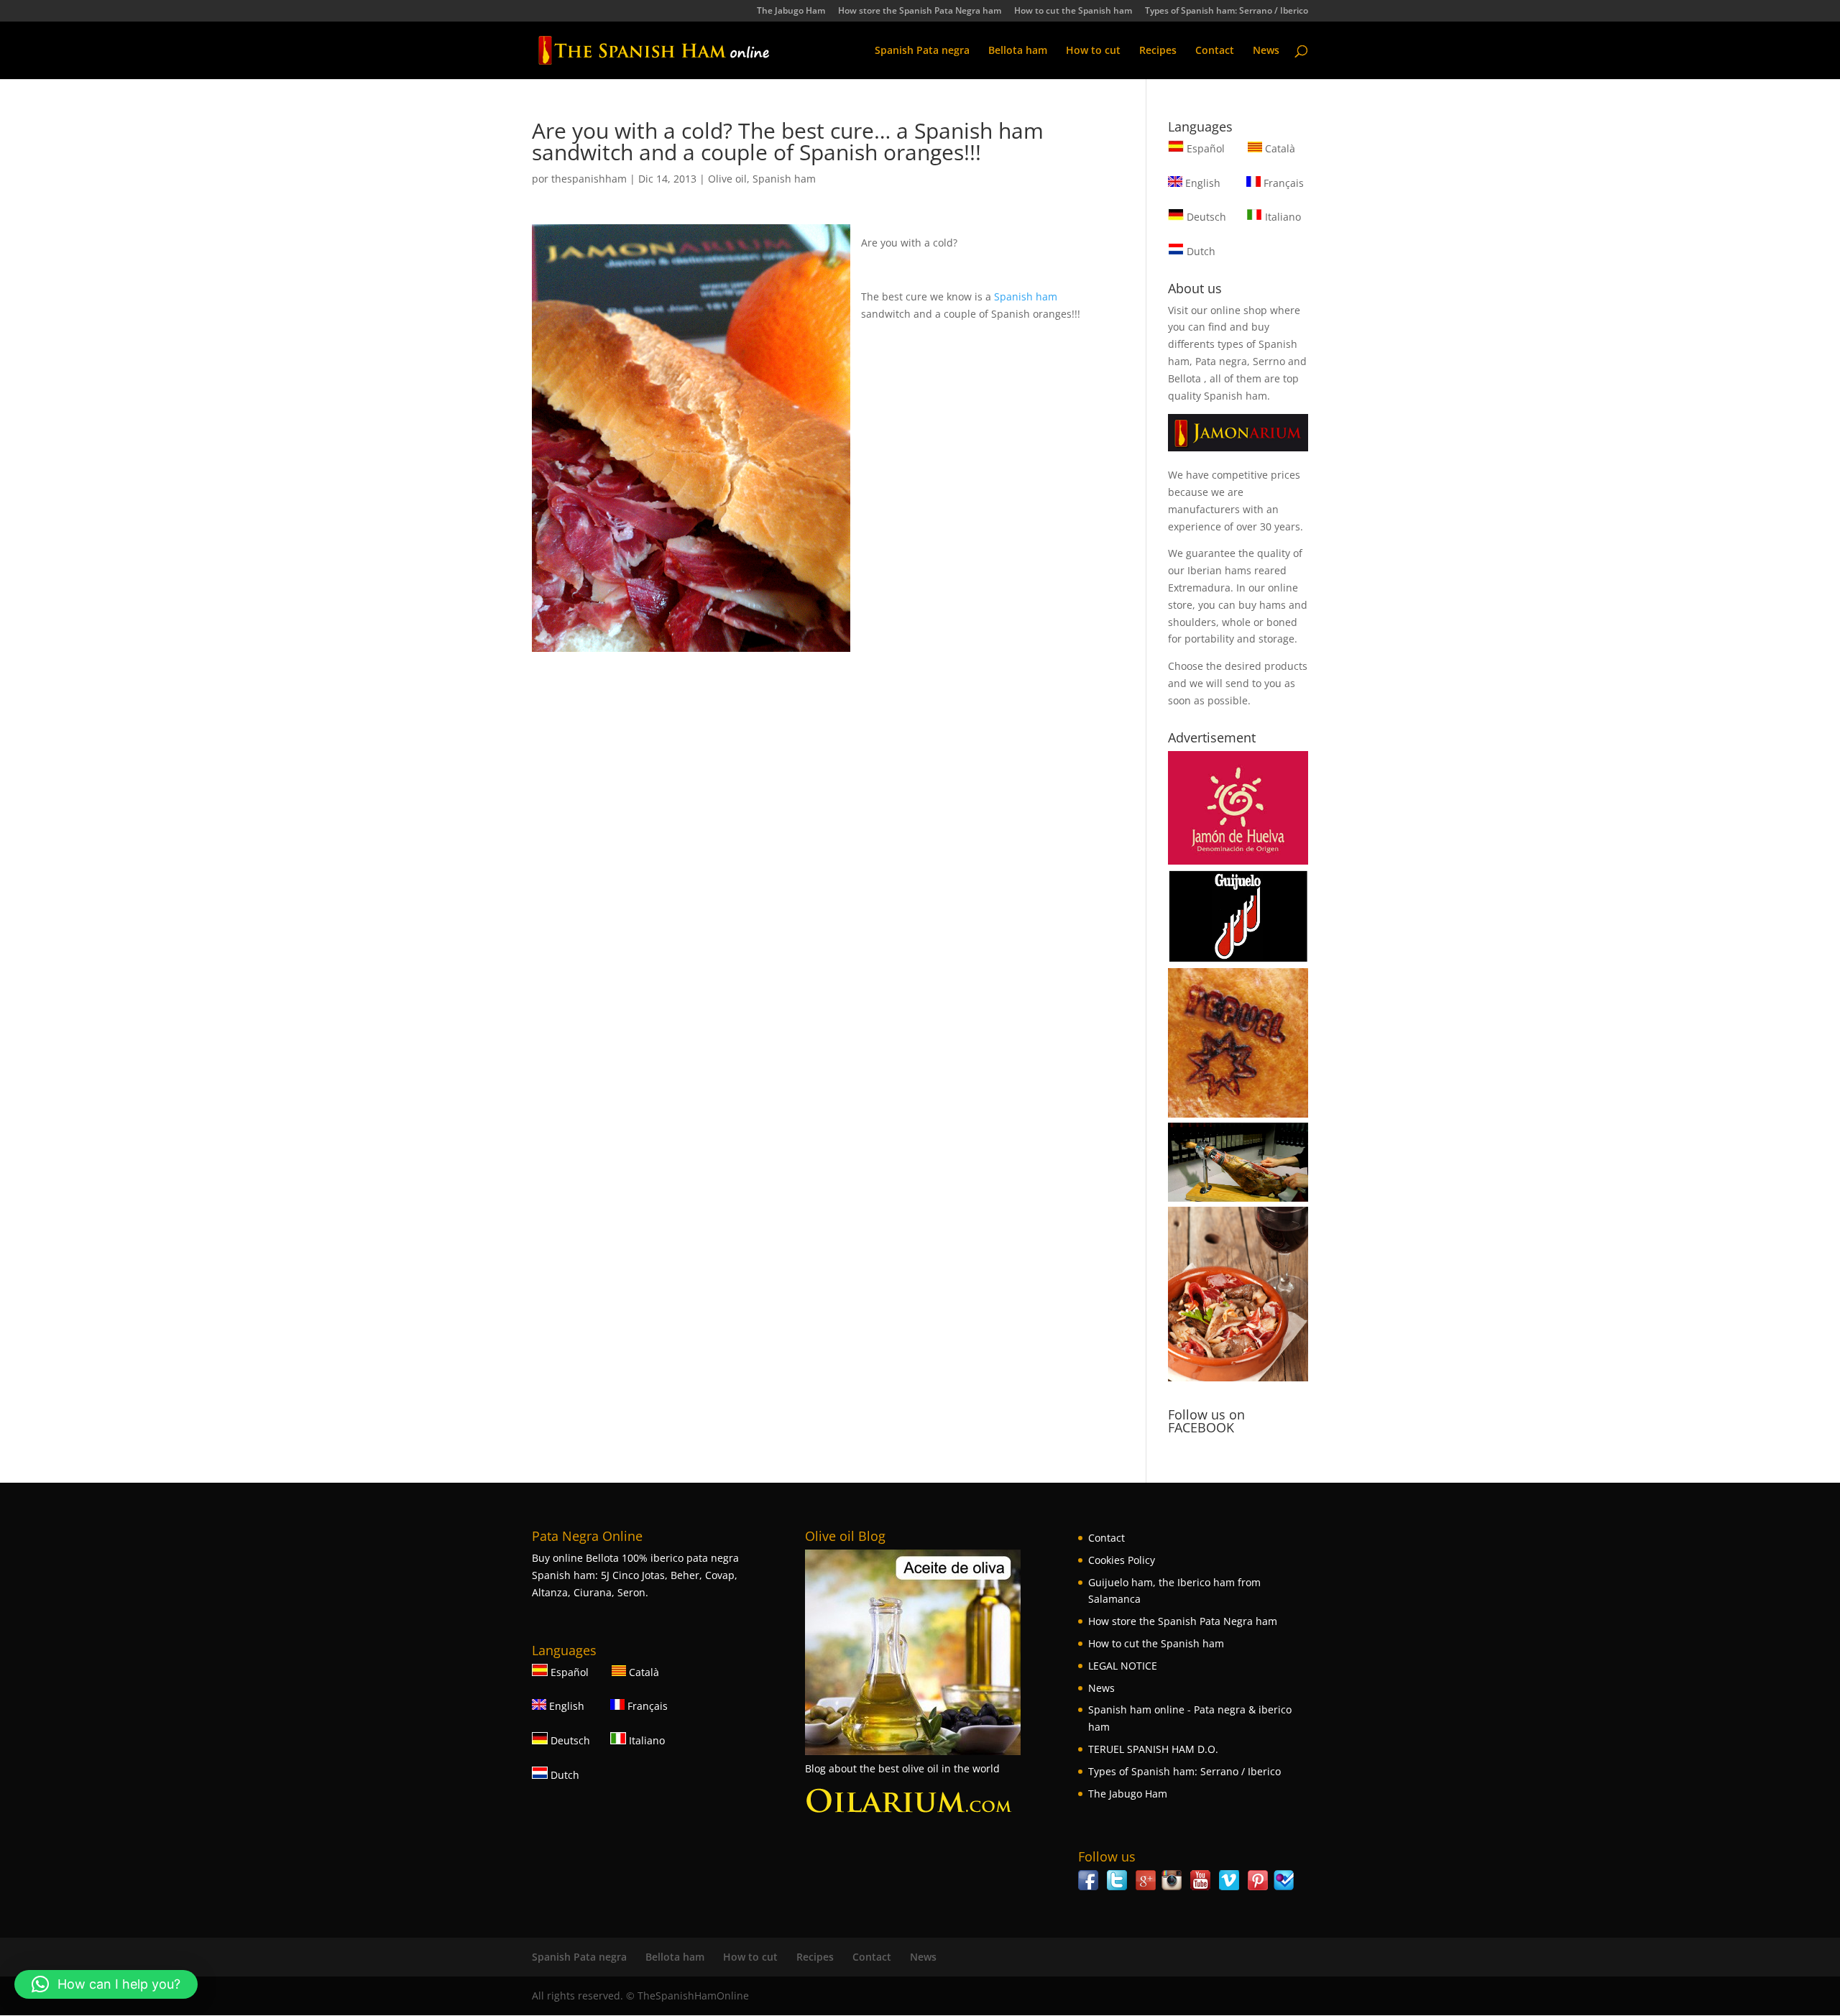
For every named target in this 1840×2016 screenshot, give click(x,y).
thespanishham (589, 179)
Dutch (1200, 251)
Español (1206, 148)
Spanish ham (784, 179)
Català (1279, 148)
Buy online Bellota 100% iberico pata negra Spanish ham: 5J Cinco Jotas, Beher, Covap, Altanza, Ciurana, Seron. (635, 1575)
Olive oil (727, 179)
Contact (1215, 51)
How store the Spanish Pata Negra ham (920, 11)
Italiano (1282, 217)
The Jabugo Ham (791, 11)
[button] (106, 1984)
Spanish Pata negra (922, 51)
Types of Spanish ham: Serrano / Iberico (1227, 11)
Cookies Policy (1122, 1560)
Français (1282, 183)
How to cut (1093, 51)
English (1201, 183)
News (1266, 51)
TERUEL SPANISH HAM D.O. (1153, 1749)
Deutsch (1205, 217)
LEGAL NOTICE (1123, 1666)
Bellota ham (1018, 51)
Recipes (1158, 51)
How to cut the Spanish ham (1073, 11)
